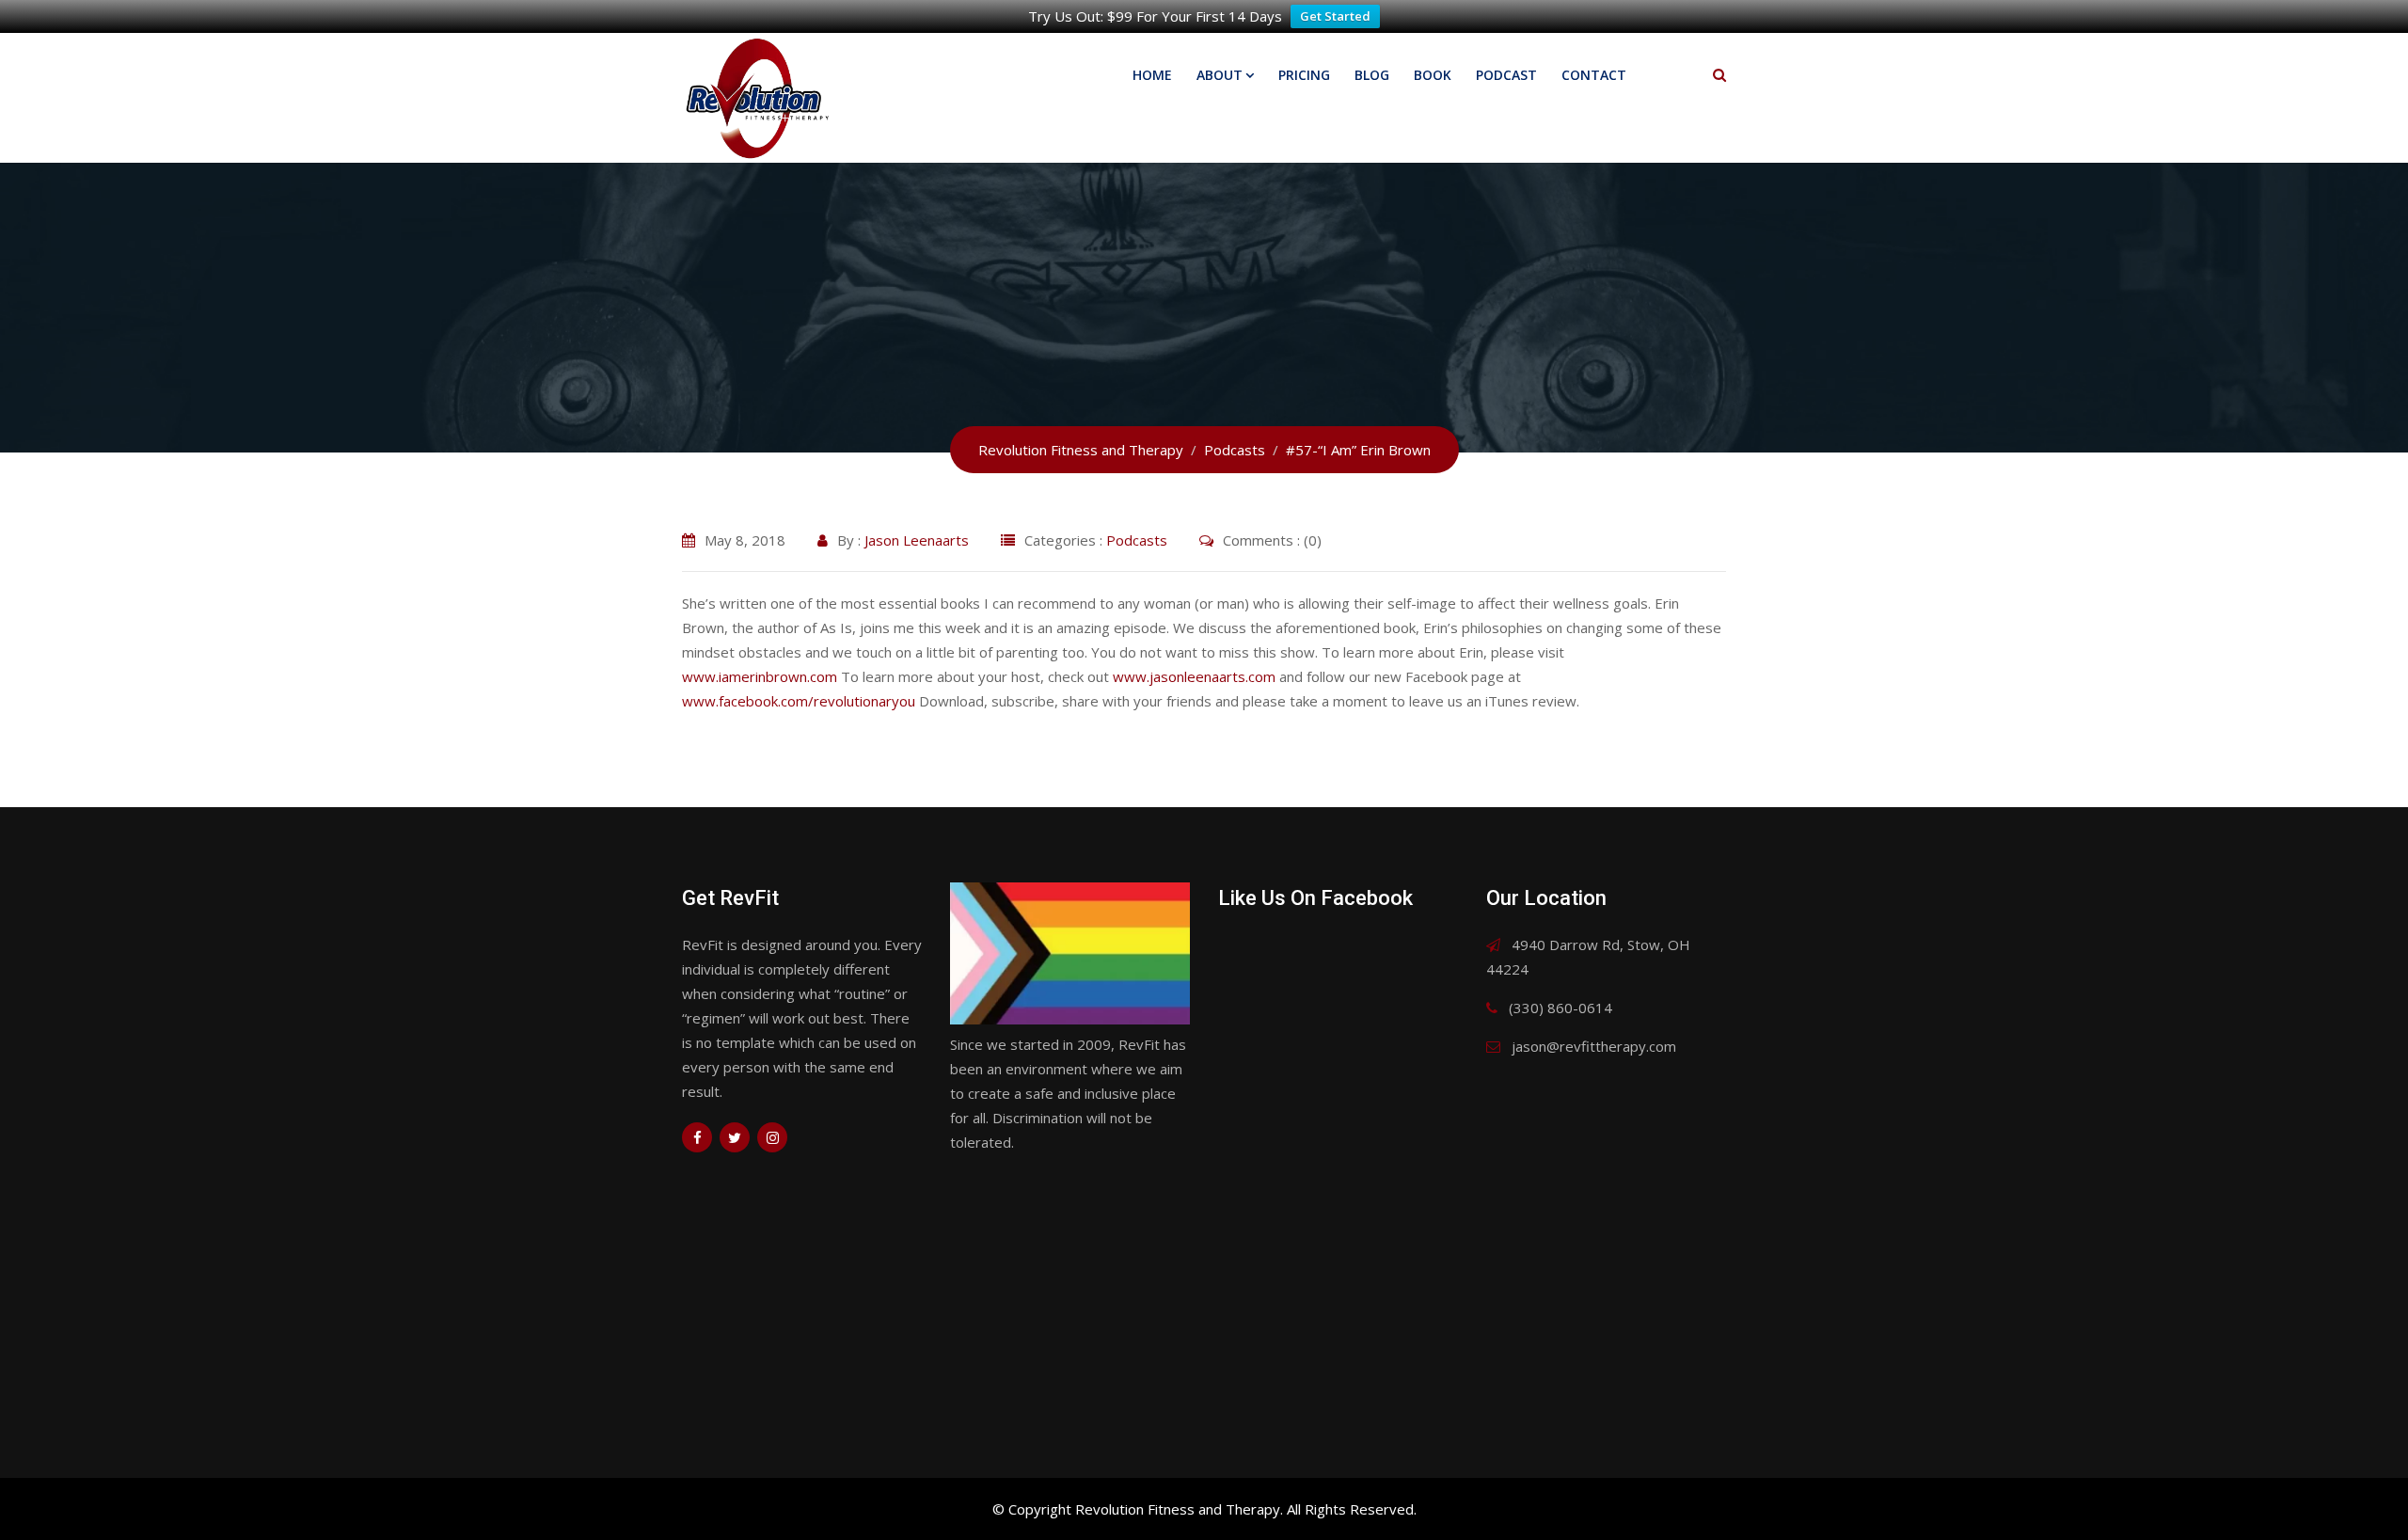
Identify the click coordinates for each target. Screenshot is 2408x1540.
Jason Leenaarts (917, 540)
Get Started (1335, 16)
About (1220, 75)
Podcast (1506, 75)
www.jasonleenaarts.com (1194, 676)
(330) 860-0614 (1560, 1008)
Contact (1594, 75)
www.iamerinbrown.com (760, 676)
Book (1433, 75)
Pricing (1304, 75)
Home (1152, 75)
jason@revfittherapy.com (1594, 1046)
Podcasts (1137, 540)
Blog (1372, 75)
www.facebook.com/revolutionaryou (799, 701)
